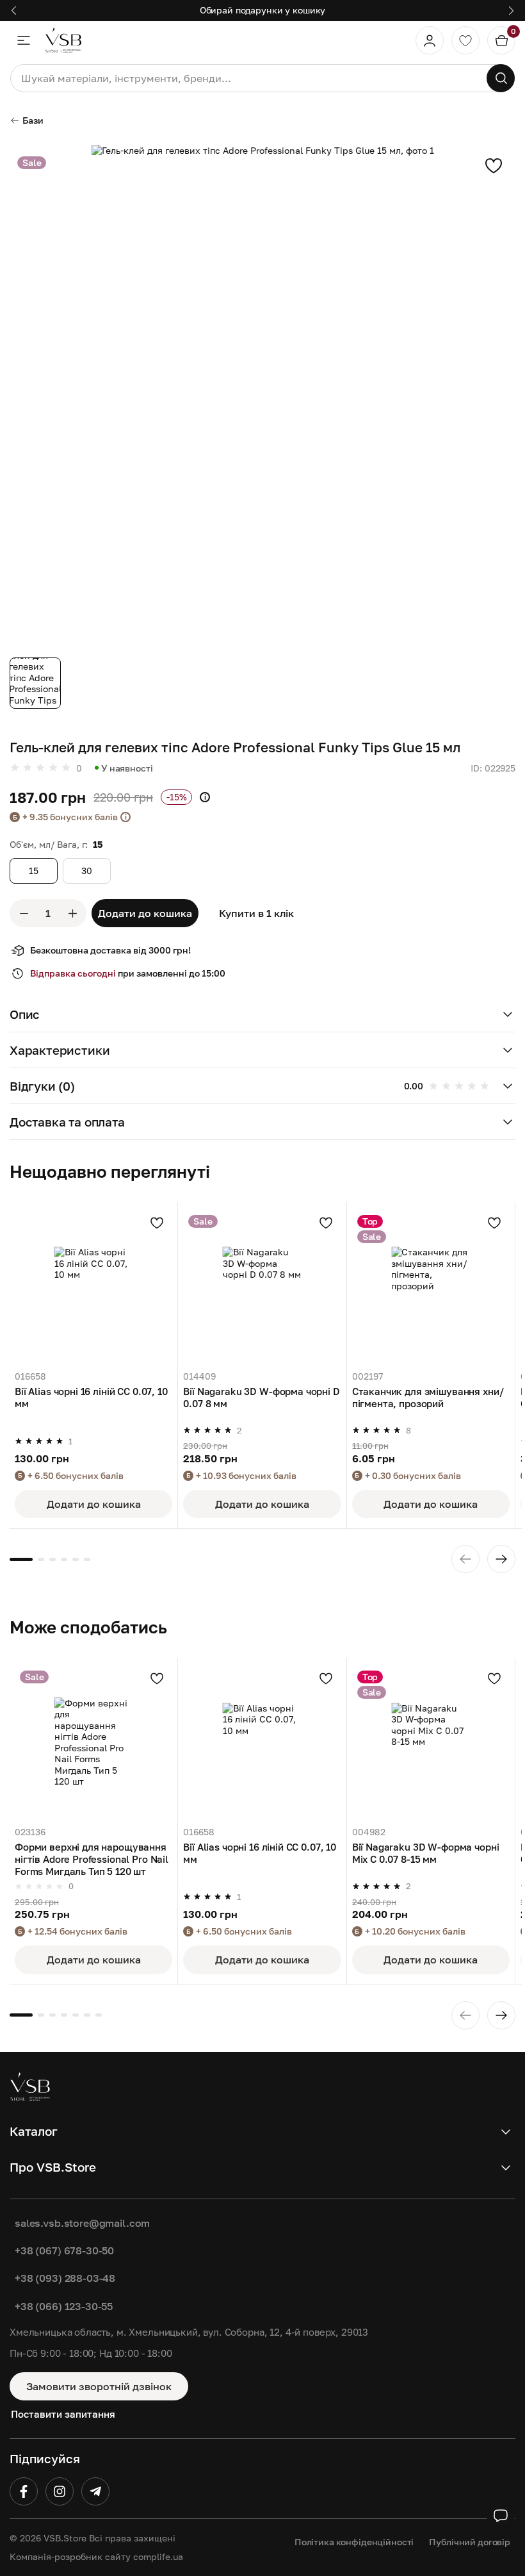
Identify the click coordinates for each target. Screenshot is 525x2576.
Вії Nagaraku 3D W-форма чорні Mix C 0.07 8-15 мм (426, 1853)
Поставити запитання (63, 2414)
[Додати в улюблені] (494, 165)
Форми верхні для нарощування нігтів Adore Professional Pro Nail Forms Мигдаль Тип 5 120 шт (92, 1859)
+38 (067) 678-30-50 (64, 2250)
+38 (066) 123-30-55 (64, 2306)
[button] (262, 1014)
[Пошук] (501, 78)
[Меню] (24, 40)
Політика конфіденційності (354, 2542)
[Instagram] (60, 2491)
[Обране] (465, 40)
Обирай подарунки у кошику (263, 10)
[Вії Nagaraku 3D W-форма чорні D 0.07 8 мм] (262, 1286)
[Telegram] (95, 2491)
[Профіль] (430, 40)
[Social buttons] (501, 2516)
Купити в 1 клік (256, 913)
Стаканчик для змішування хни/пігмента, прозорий (428, 1397)
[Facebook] (24, 2491)
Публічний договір (470, 2542)
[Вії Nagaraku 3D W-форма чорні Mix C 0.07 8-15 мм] (431, 1742)
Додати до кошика (145, 913)
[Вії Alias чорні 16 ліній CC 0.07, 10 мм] (93, 1286)
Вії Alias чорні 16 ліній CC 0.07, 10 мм (91, 1397)
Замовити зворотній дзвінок (99, 2386)
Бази (33, 120)
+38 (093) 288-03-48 (65, 2278)
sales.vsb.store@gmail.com (82, 2223)
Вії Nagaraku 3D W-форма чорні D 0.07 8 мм (261, 1397)
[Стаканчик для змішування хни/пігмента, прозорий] (431, 1286)
